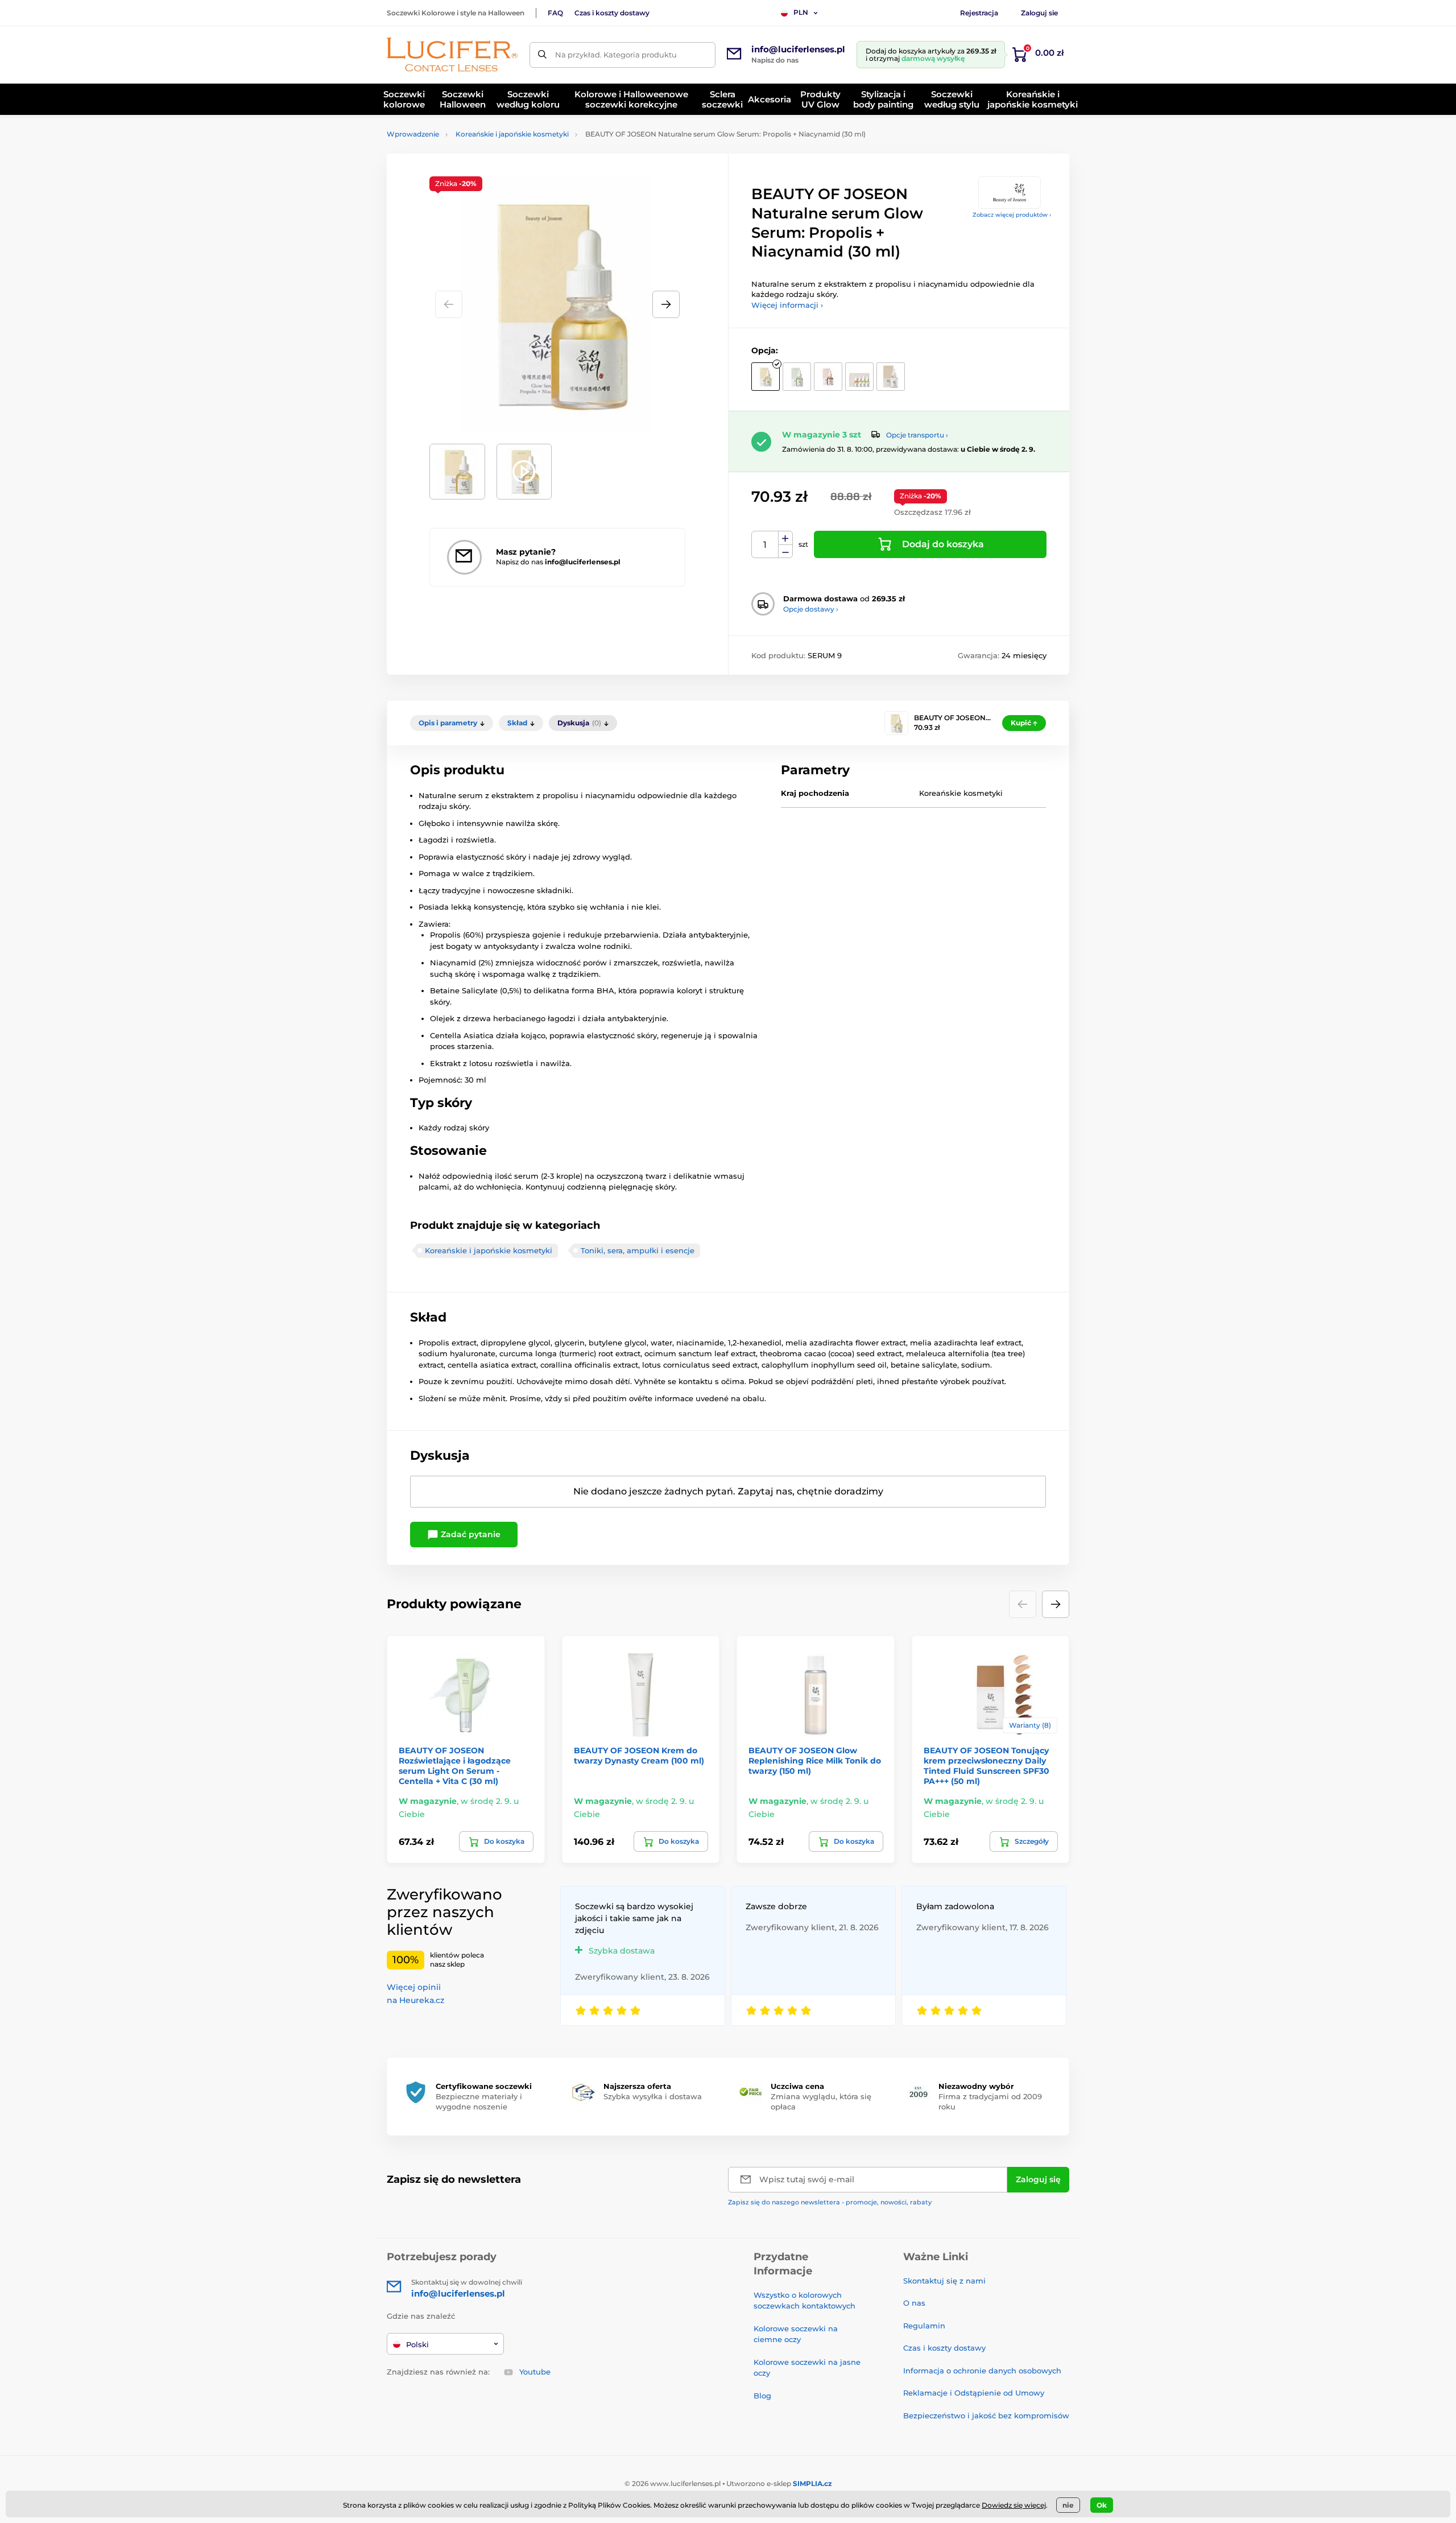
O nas (914, 2303)
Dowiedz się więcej (1014, 2505)
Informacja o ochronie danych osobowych (982, 2371)
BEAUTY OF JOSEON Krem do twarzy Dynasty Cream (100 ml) (639, 1756)
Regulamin (924, 2326)
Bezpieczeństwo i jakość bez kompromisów (986, 2415)
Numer (765, 545)
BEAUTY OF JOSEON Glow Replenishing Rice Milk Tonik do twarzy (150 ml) (815, 1761)
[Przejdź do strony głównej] (452, 55)
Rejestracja (979, 13)
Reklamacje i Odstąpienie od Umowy (974, 2393)
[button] (666, 304)
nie (1068, 2505)
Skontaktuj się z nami (944, 2281)
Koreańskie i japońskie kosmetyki (512, 134)
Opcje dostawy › (811, 609)
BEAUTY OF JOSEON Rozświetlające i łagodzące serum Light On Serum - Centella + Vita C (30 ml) (455, 1766)
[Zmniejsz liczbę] (785, 552)
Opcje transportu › (917, 435)
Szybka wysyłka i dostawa (653, 2096)
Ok (1102, 2505)
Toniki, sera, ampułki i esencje (638, 1250)
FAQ (555, 13)
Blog (762, 2396)
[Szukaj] (542, 55)
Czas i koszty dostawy (612, 13)
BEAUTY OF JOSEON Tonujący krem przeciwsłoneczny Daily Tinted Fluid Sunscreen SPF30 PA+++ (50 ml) (986, 1766)
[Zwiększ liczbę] (785, 538)
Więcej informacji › (787, 305)
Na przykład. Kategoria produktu (616, 55)
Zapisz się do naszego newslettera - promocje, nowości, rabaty (830, 2202)
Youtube (535, 2372)
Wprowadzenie (413, 134)
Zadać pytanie (470, 1534)
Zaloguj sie (1039, 13)
